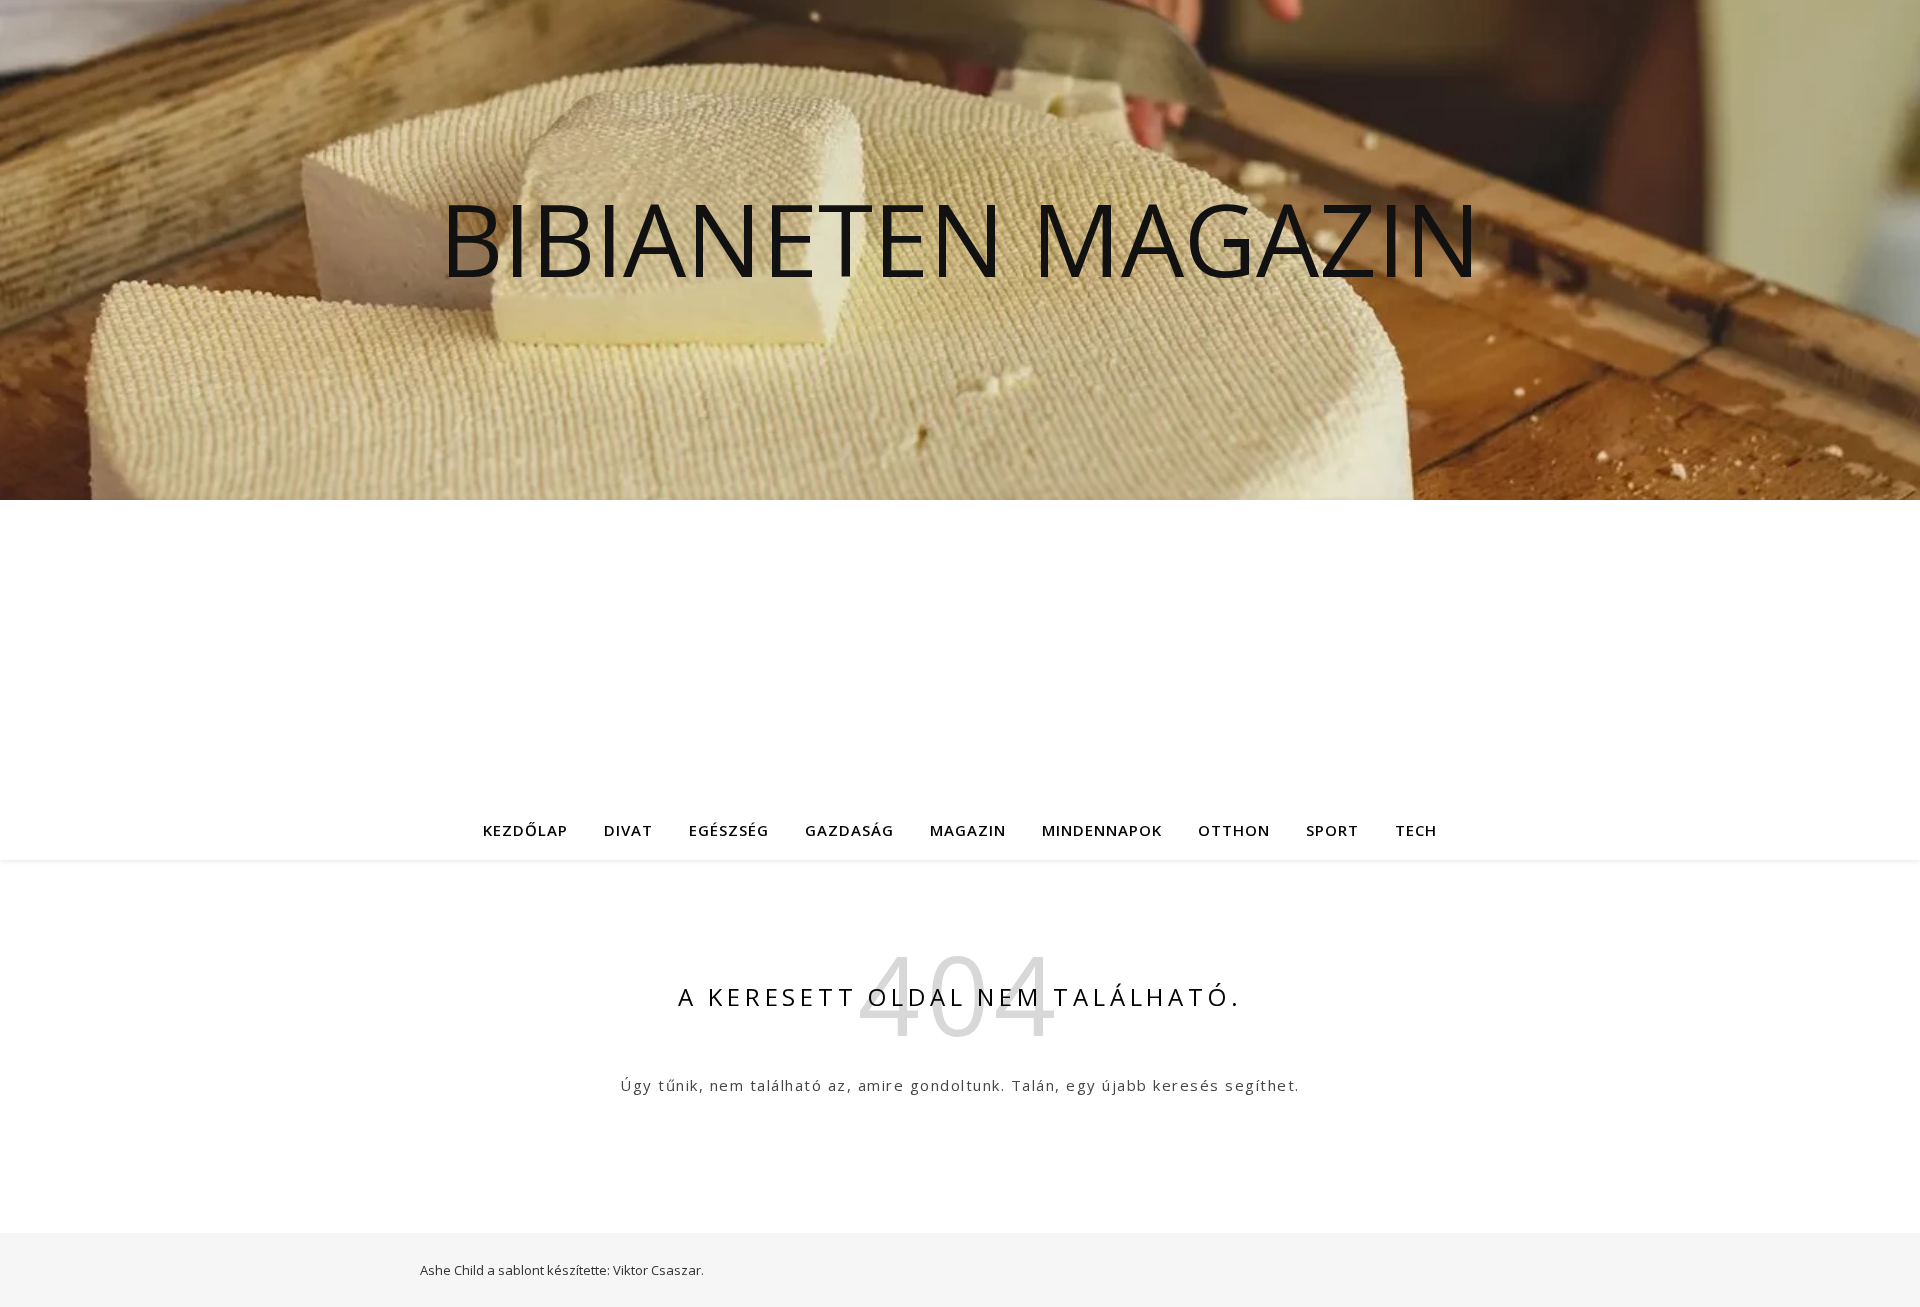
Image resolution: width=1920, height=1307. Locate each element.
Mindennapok (1102, 830)
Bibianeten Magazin (960, 238)
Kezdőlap (525, 830)
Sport (1332, 830)
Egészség (729, 830)
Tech (1416, 830)
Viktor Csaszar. (658, 1270)
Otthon (1234, 830)
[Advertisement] (960, 650)
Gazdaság (849, 830)
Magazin (968, 830)
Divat (628, 830)
